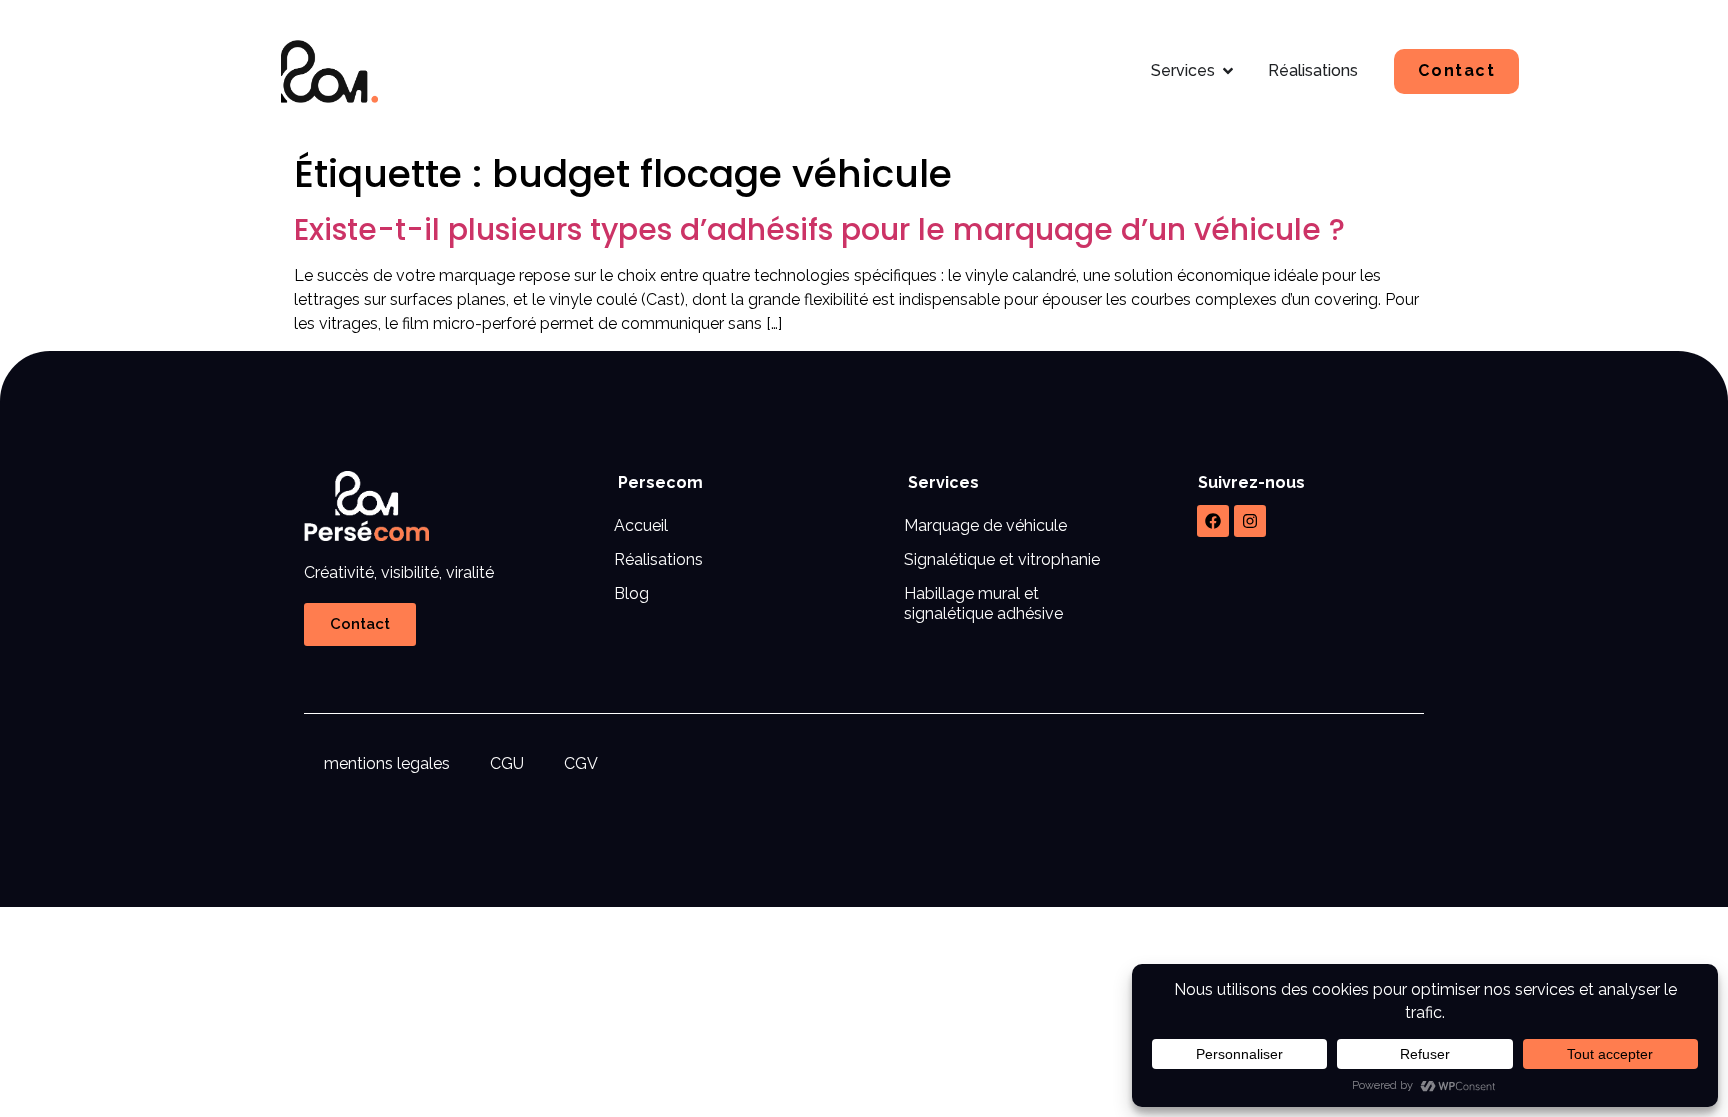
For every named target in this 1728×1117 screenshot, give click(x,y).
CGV (581, 763)
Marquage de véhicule (985, 525)
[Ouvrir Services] (1228, 71)
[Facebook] (1213, 521)
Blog (631, 593)
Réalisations (658, 559)
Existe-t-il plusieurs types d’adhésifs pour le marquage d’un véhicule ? (819, 229)
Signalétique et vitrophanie (1002, 559)
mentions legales (387, 763)
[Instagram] (1250, 521)
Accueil (641, 525)
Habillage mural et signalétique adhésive (983, 603)
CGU (507, 763)
